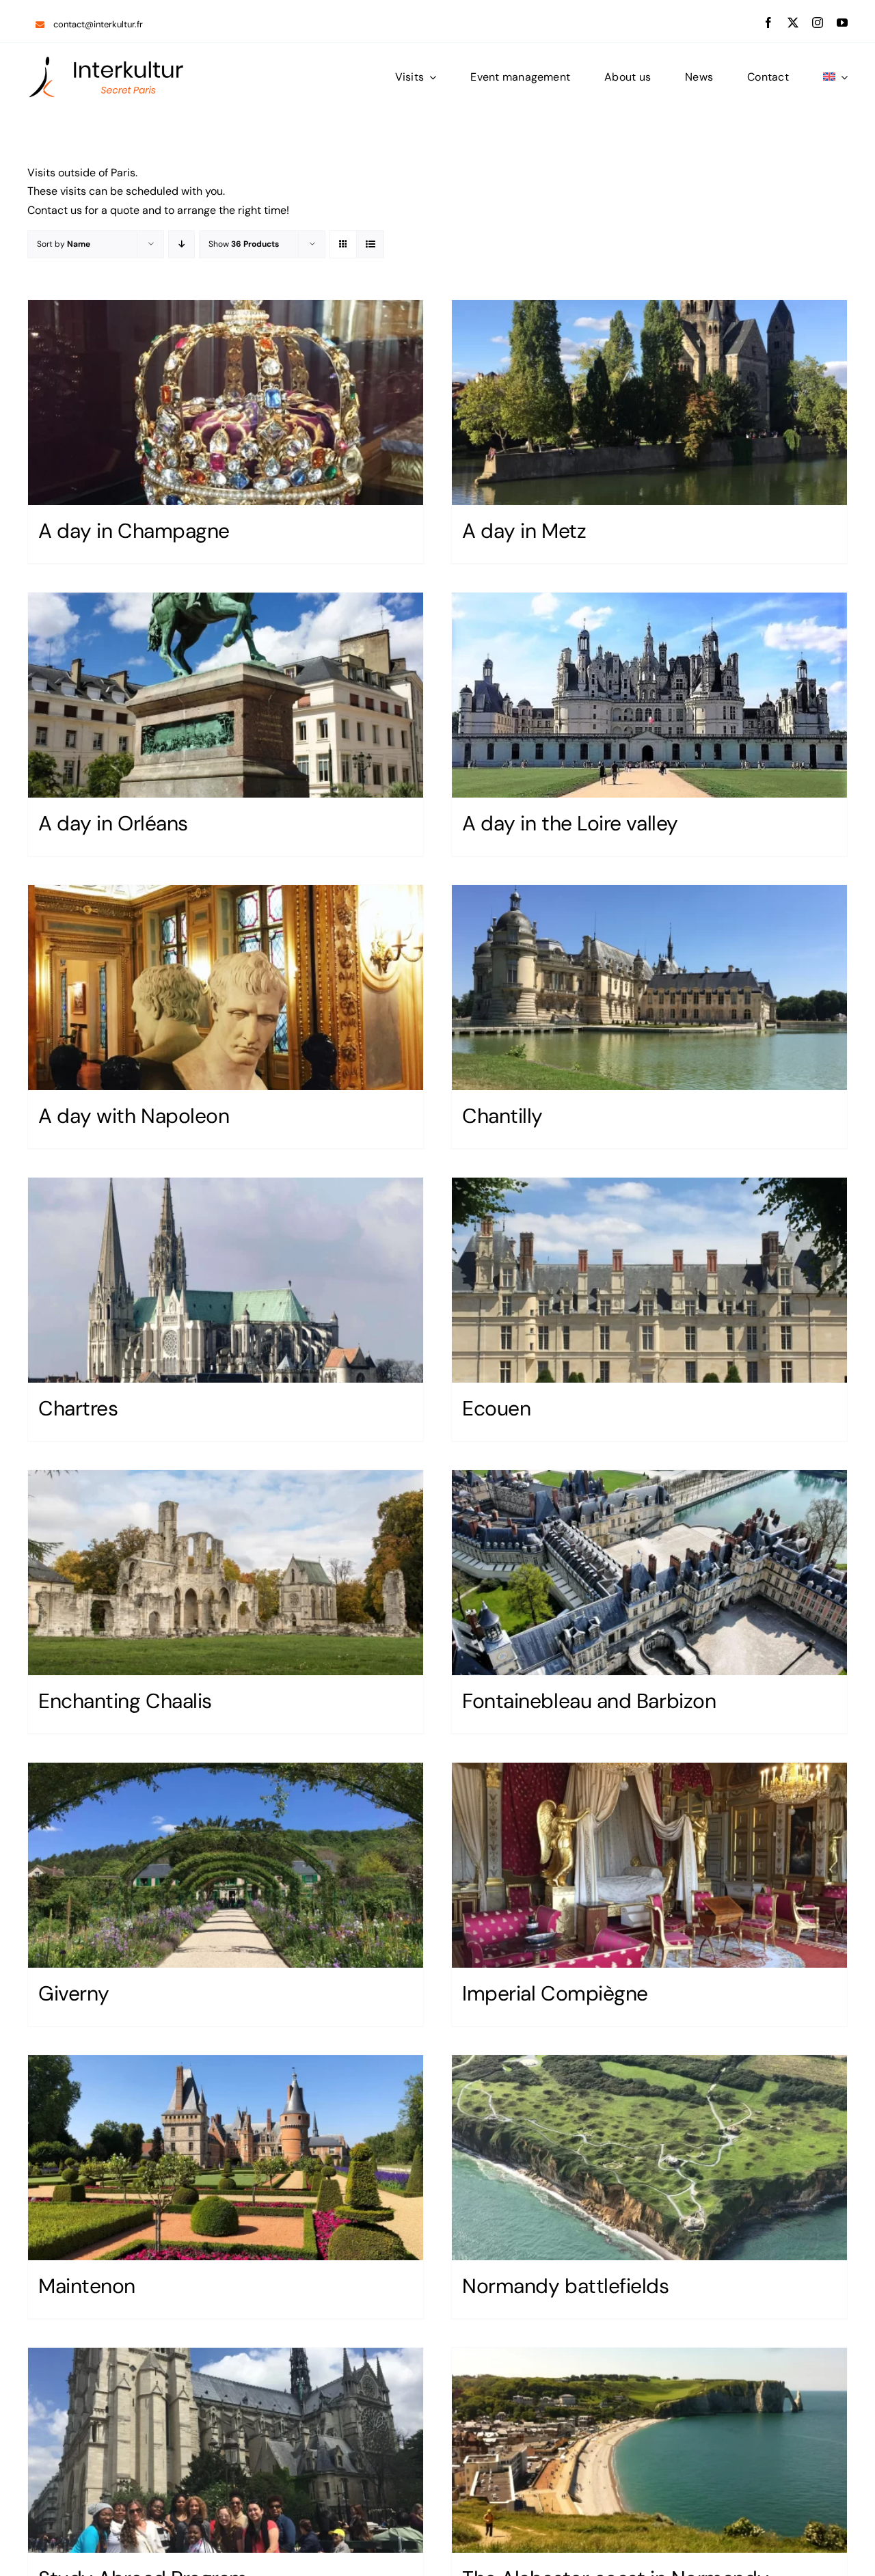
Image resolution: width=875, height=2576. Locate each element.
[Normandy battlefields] (649, 2158)
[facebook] (768, 23)
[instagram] (818, 23)
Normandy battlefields (566, 2286)
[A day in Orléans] (226, 695)
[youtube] (842, 23)
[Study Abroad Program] (226, 2450)
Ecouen (496, 1408)
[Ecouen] (649, 1280)
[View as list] (370, 244)
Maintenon (87, 2286)
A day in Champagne (134, 531)
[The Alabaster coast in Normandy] (649, 2450)
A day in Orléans (113, 823)
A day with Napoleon (134, 1116)
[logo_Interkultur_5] (106, 60)
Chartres (78, 1408)
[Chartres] (226, 1280)
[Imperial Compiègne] (649, 1865)
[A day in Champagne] (226, 403)
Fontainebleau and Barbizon (589, 1701)
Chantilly (502, 1116)
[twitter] (793, 23)
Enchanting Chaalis (125, 1701)
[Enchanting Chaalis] (226, 1573)
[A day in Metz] (649, 403)
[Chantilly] (649, 988)
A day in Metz (524, 531)
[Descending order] (181, 244)
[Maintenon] (226, 2158)
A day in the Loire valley (570, 823)
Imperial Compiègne (555, 1993)
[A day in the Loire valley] (649, 695)
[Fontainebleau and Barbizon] (649, 1573)
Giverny (74, 1993)
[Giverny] (226, 1865)
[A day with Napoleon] (226, 988)
